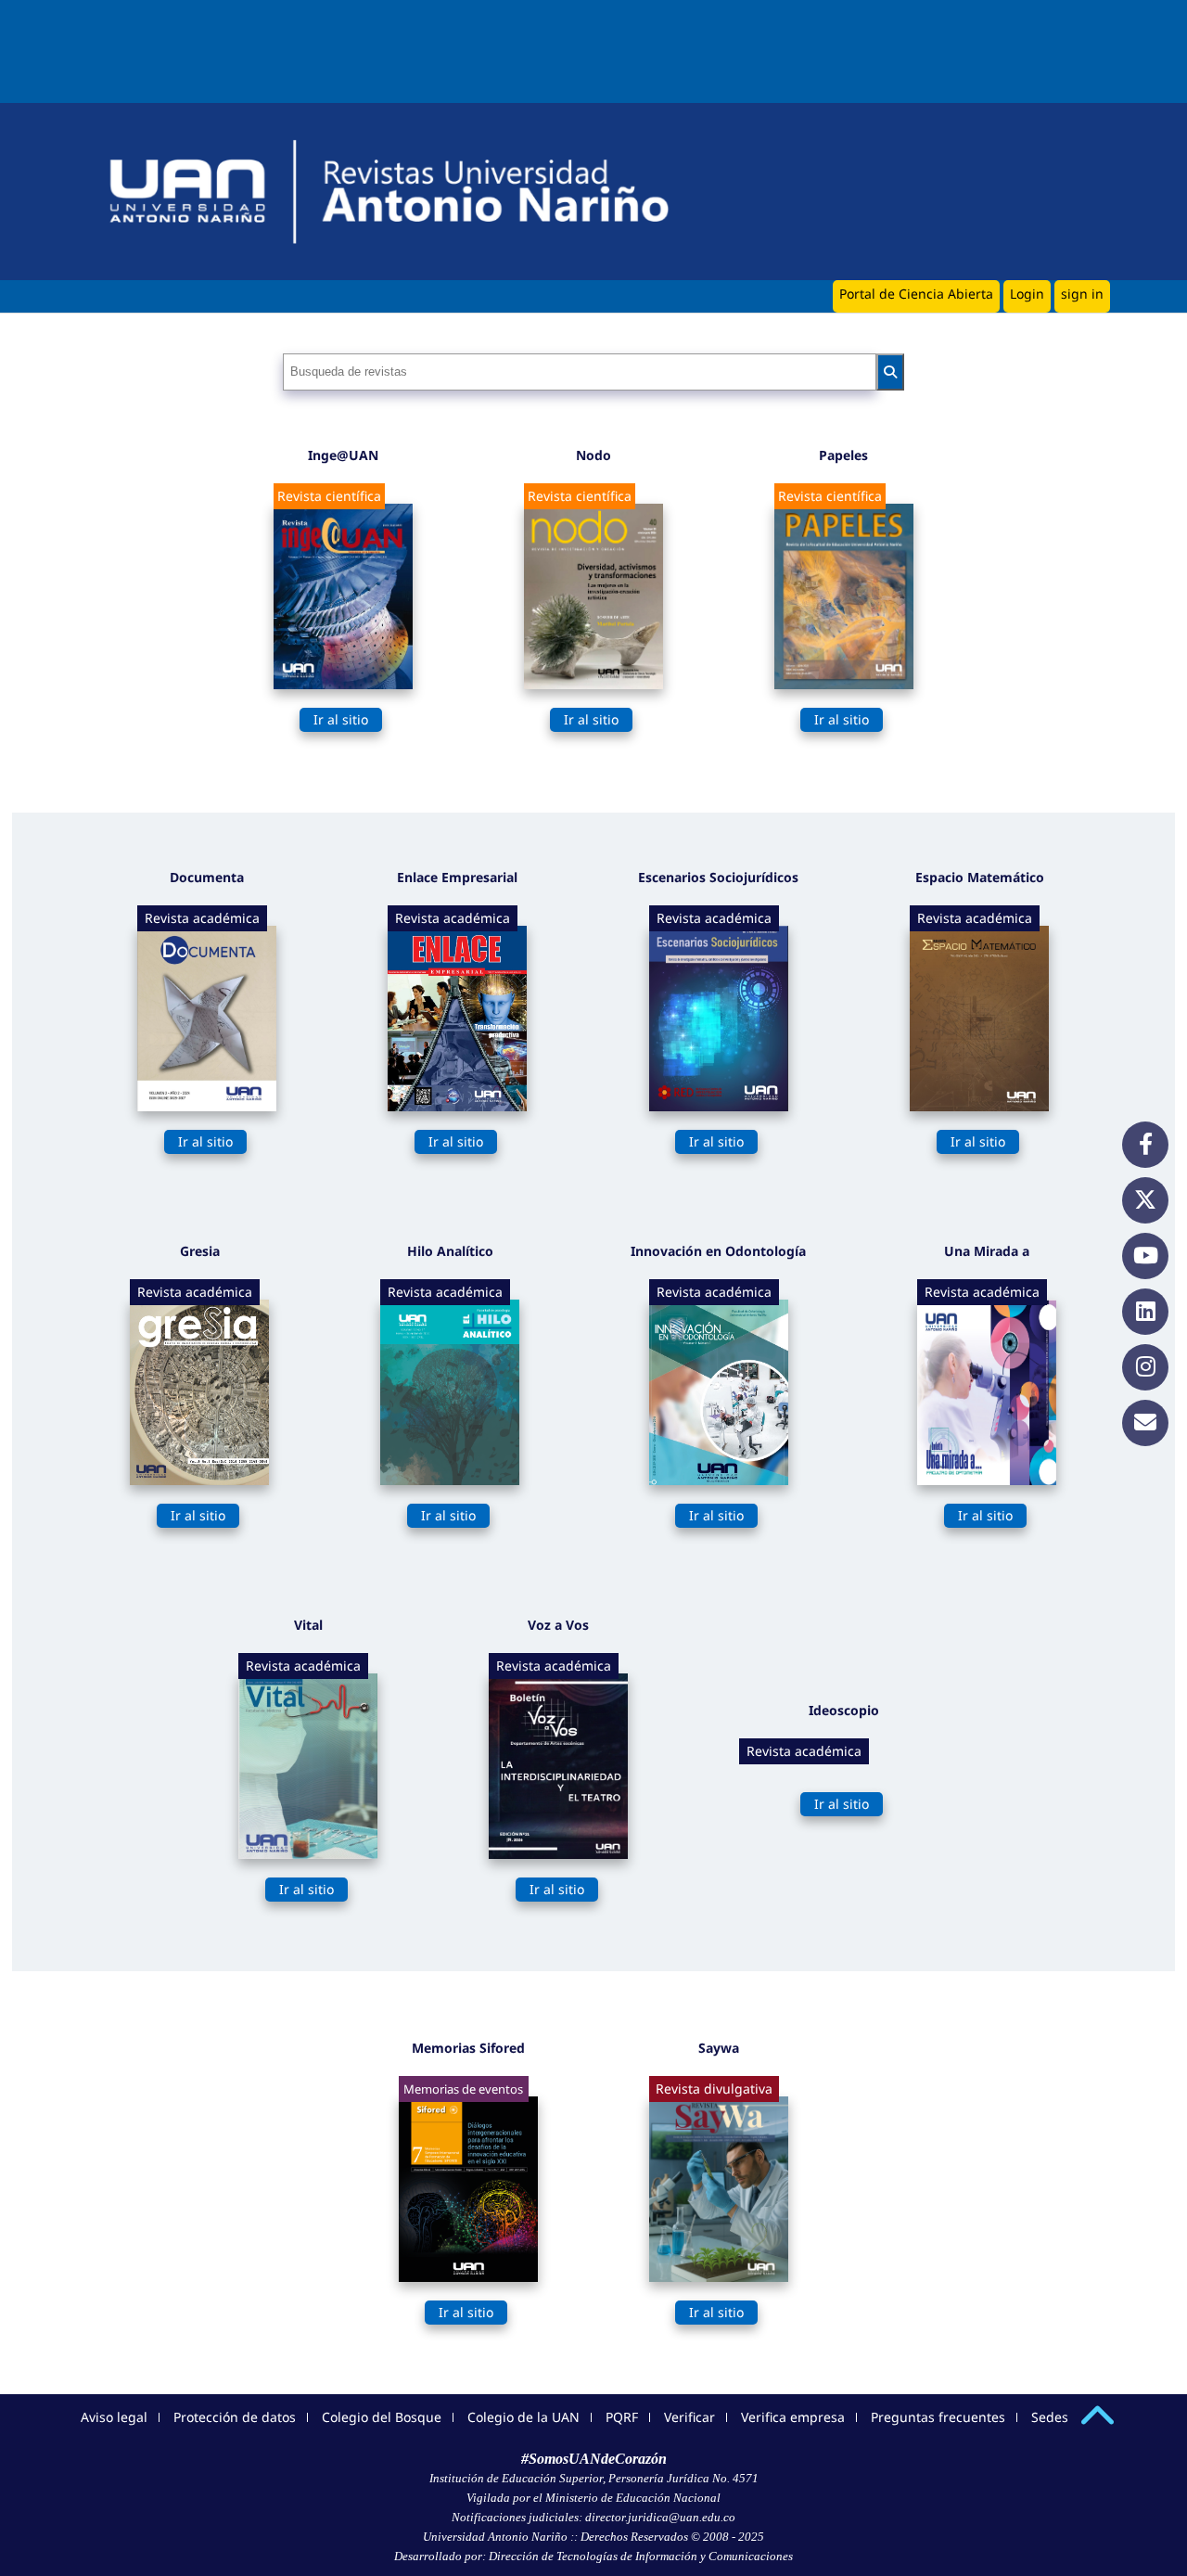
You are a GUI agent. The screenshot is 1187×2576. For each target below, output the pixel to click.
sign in (1082, 294)
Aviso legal (114, 2417)
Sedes (1050, 2417)
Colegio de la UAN (523, 2417)
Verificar (689, 2417)
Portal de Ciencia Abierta (916, 294)
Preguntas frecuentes (938, 2417)
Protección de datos (235, 2417)
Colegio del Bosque (382, 2417)
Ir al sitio (341, 719)
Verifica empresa (793, 2417)
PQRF (622, 2417)
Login (1027, 294)
